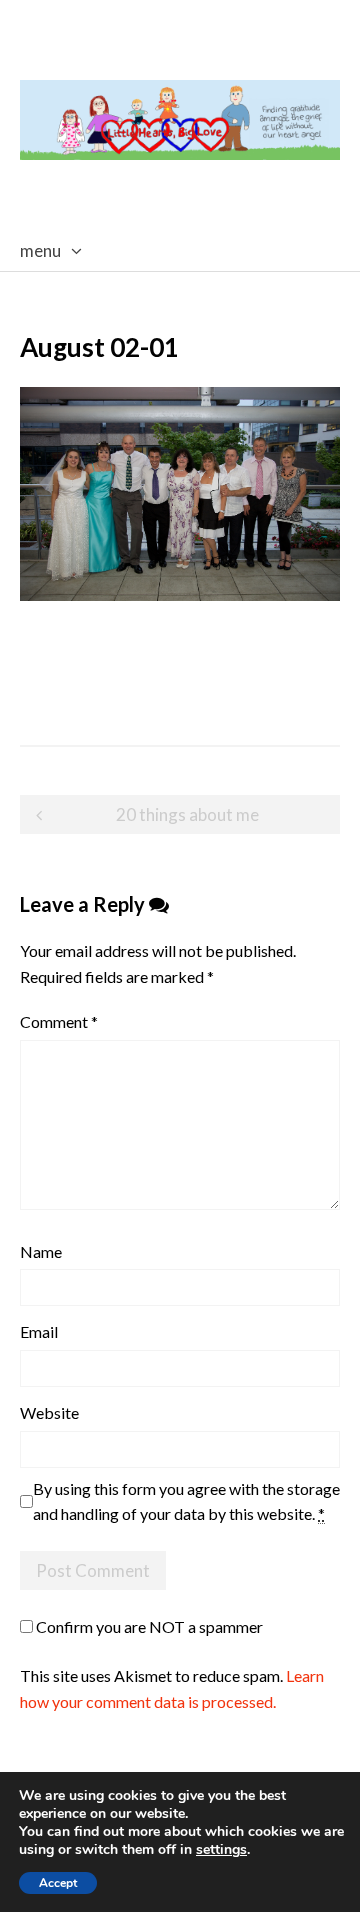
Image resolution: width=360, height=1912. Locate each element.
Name (41, 1251)
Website (49, 1412)
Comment (59, 1021)
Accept (58, 1883)
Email (39, 1331)
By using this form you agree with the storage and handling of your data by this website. (186, 1501)
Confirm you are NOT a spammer (148, 1626)
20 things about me (187, 814)
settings (221, 1850)
